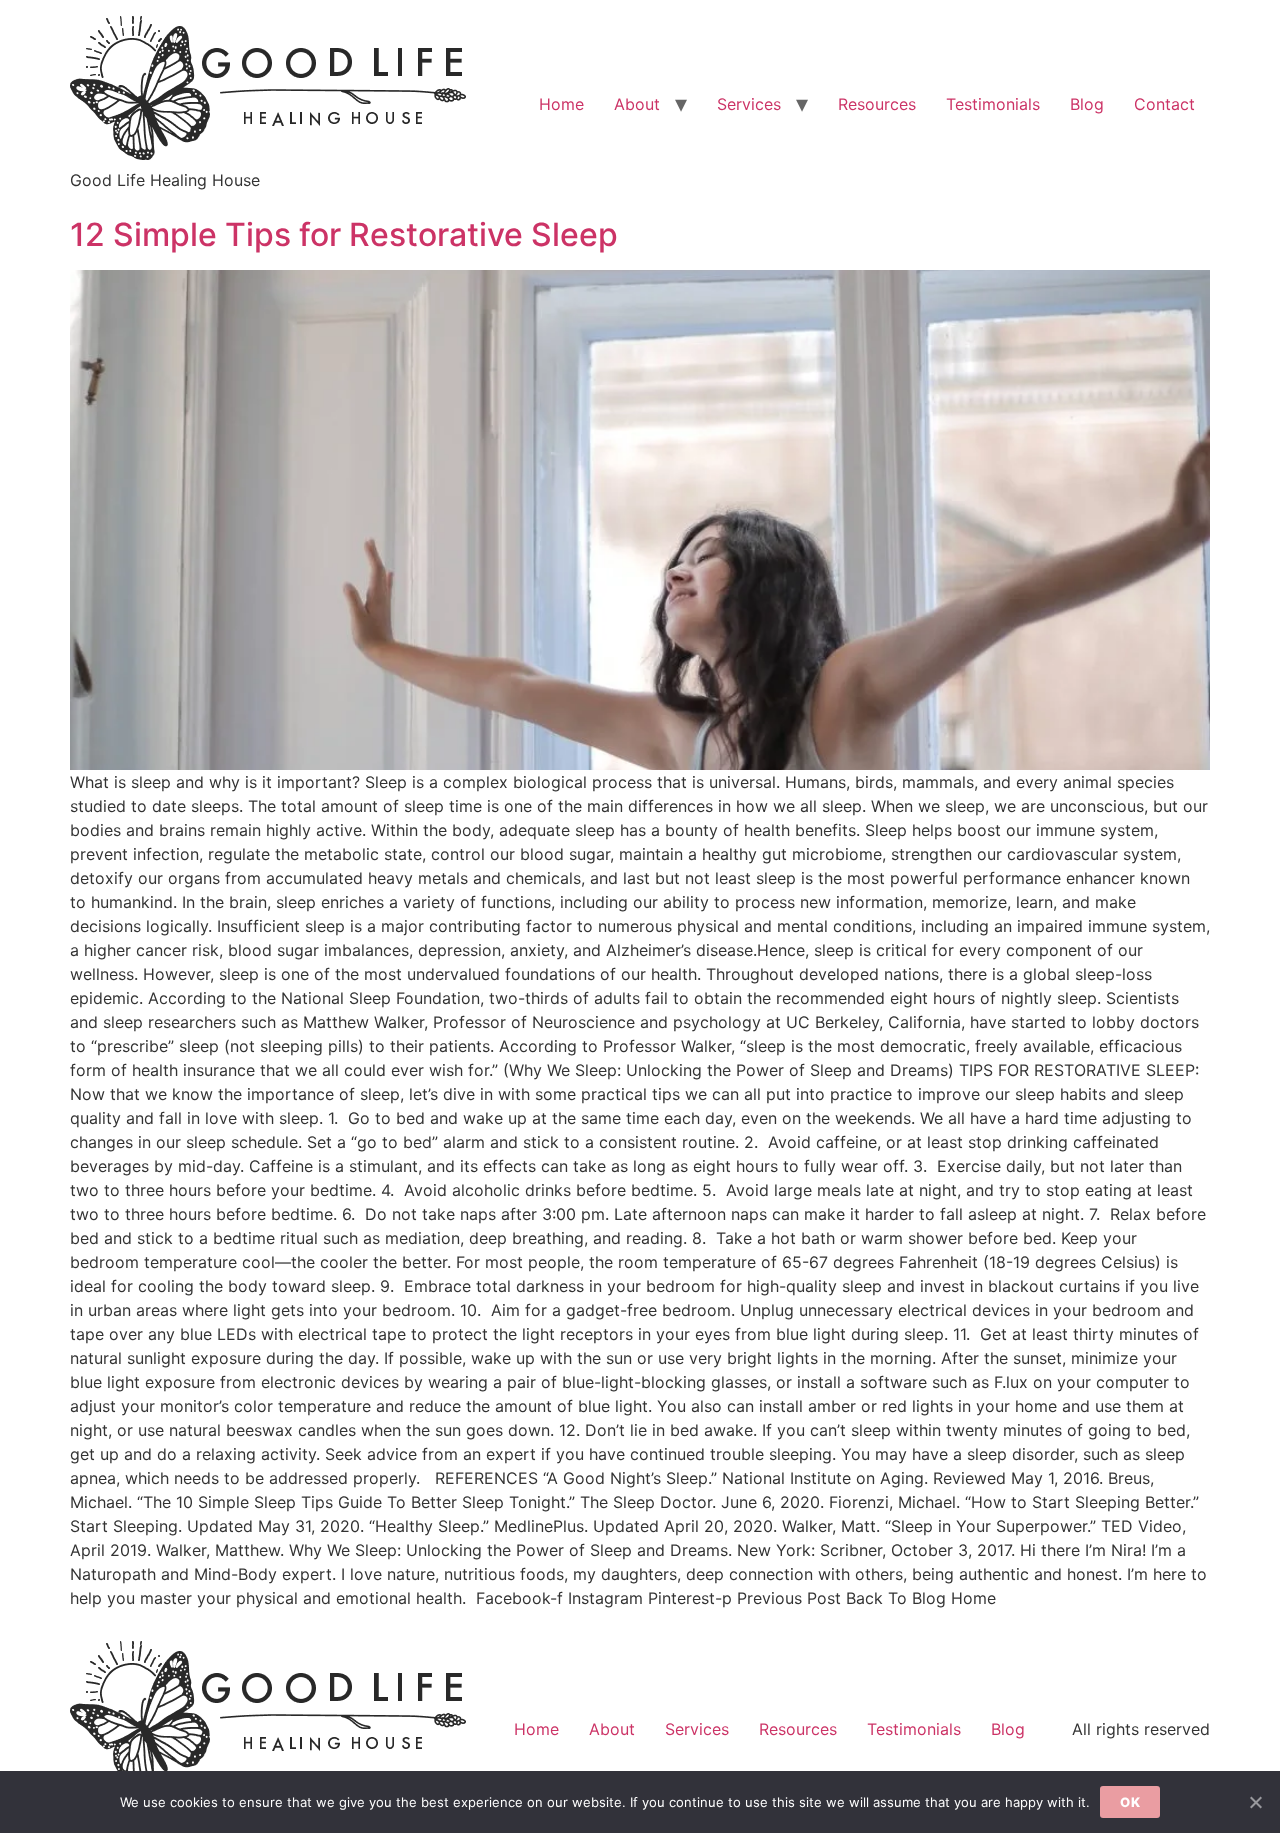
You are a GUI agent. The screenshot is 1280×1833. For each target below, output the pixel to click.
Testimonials (993, 104)
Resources (877, 104)
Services (749, 104)
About (637, 104)
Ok (1130, 1802)
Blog (1087, 104)
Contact (1164, 104)
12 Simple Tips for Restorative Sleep (344, 234)
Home (561, 104)
